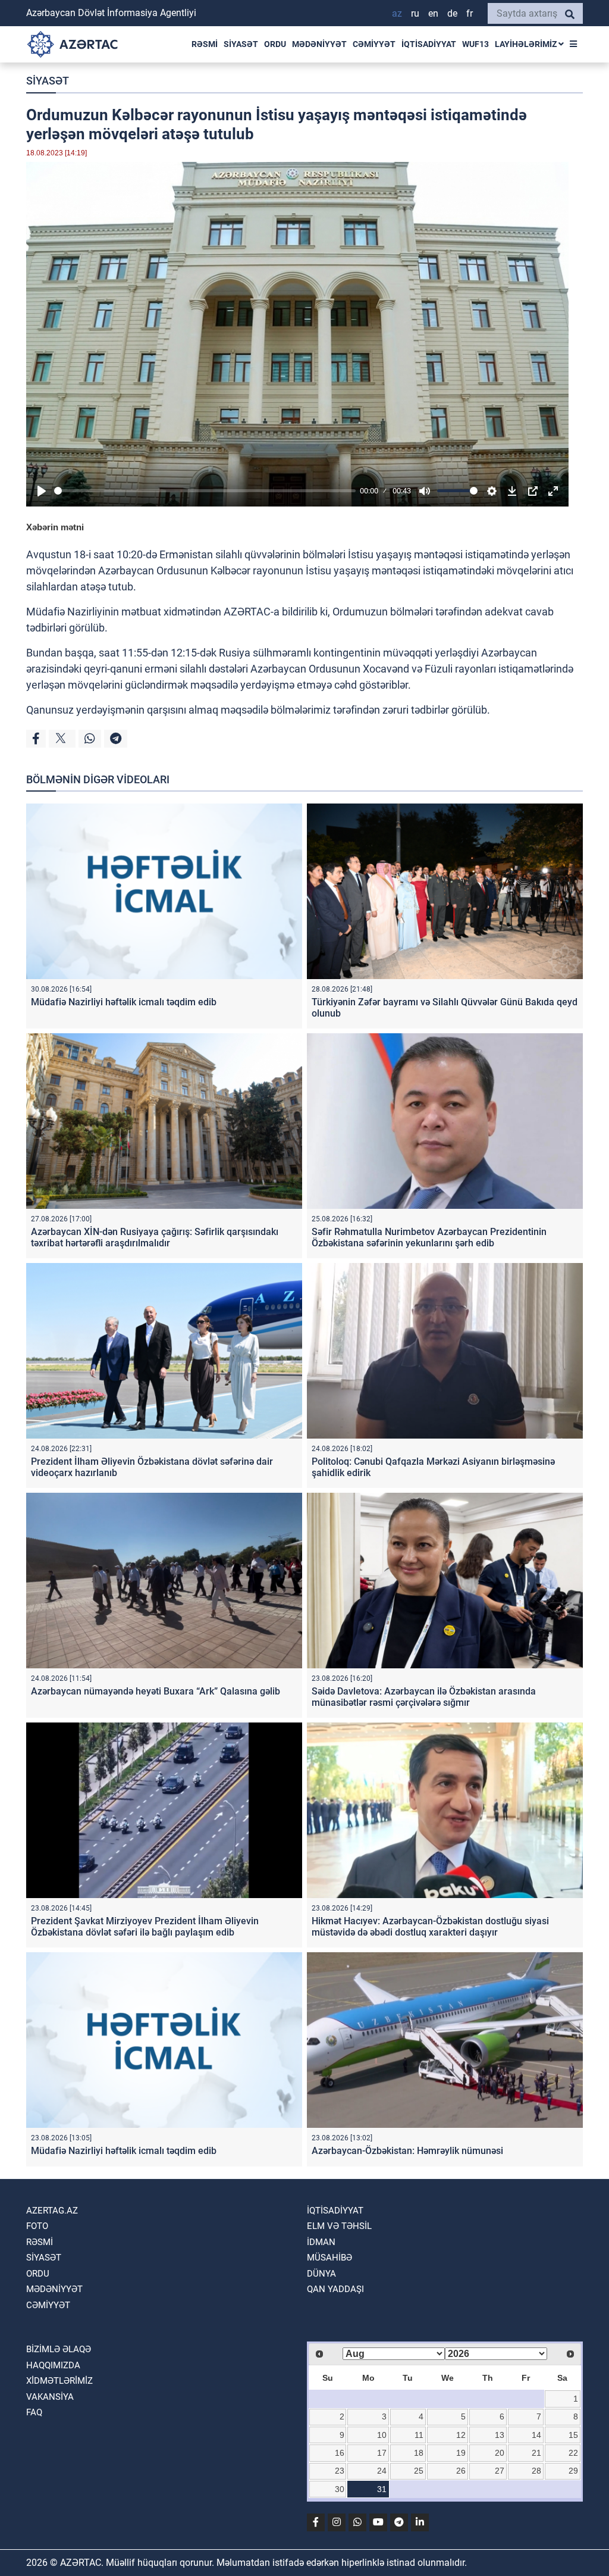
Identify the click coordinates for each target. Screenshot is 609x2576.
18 (419, 2453)
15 (573, 2435)
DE (452, 13)
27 (500, 2471)
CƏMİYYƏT (374, 44)
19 (461, 2453)
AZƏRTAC (247, 612)
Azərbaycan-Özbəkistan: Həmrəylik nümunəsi (407, 2151)
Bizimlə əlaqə (59, 2349)
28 (536, 2471)
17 (382, 2453)
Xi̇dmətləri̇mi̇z (59, 2381)
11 (419, 2435)
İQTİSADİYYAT (429, 44)
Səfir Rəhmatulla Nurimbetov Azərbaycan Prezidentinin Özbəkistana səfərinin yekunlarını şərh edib (429, 1237)
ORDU (275, 44)
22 (573, 2453)
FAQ (34, 2412)
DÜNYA (321, 2274)
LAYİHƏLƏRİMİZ (527, 44)
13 (500, 2435)
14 (536, 2435)
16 (340, 2453)
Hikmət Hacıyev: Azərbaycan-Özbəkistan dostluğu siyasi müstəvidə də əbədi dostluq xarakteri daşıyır (430, 1927)
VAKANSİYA (50, 2397)
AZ (397, 13)
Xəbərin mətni (55, 527)
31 (382, 2489)
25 (419, 2471)
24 (382, 2471)
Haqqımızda (53, 2365)
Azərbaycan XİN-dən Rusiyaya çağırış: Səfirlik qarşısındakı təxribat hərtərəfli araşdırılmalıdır (155, 1237)
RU (415, 13)
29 (573, 2471)
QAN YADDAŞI (335, 2289)
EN (433, 13)
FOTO (37, 2226)
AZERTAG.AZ (52, 2211)
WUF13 (475, 44)
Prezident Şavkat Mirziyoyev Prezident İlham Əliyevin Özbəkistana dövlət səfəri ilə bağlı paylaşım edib (145, 1927)
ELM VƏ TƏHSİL (339, 2226)
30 (340, 2489)
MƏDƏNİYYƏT (319, 44)
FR (470, 13)
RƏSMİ (205, 44)
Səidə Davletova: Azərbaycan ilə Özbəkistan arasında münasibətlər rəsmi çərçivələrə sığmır (424, 1697)
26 (461, 2471)
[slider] (205, 491)
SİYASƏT (241, 44)
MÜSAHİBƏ (329, 2258)
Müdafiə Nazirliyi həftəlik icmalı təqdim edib (124, 1002)
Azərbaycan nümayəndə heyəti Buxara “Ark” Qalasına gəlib (156, 1691)
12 (461, 2435)
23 (340, 2471)
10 (382, 2435)
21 (536, 2453)
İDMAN (321, 2242)
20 (500, 2453)
